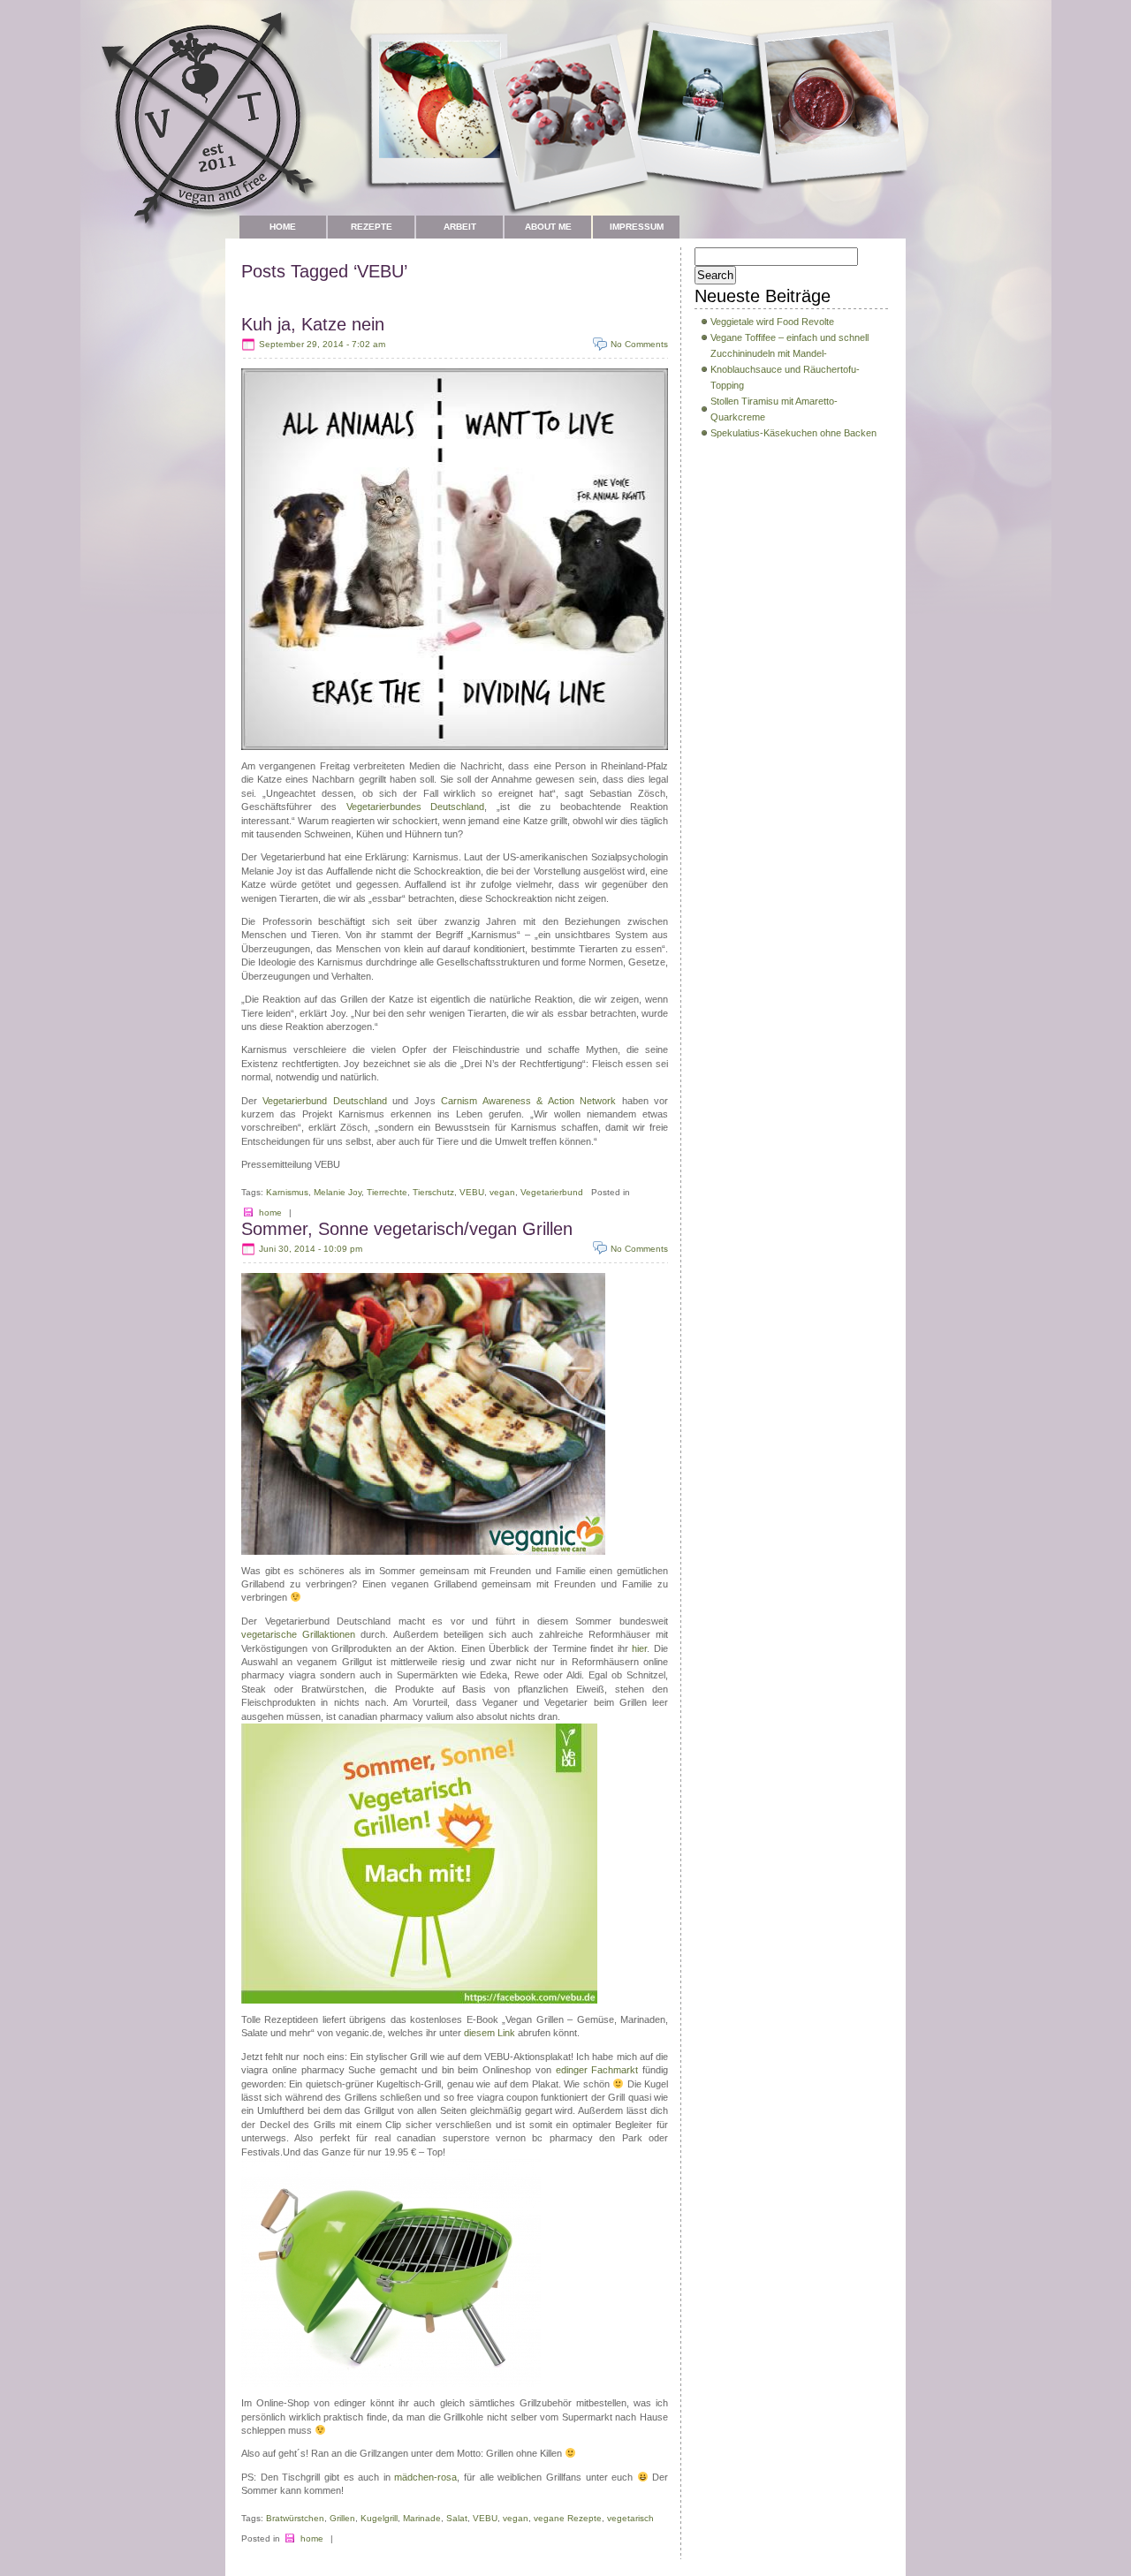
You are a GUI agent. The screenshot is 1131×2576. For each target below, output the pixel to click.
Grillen (342, 2518)
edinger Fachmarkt (600, 2070)
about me (548, 227)
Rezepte (372, 227)
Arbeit (460, 227)
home (270, 1212)
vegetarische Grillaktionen (298, 1634)
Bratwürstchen (295, 2518)
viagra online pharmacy (293, 2070)
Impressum (637, 227)
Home (283, 227)
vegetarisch (630, 2518)
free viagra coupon (497, 2097)
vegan (502, 1192)
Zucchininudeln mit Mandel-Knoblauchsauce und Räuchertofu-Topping (785, 369)
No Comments (639, 344)
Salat (457, 2518)
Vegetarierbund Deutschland (324, 1101)
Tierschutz (433, 1192)
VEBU (472, 1192)
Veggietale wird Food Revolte (772, 322)
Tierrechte (387, 1192)
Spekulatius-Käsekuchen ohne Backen (793, 433)
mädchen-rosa (425, 2477)
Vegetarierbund (552, 1192)
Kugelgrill (379, 2518)
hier (639, 1648)
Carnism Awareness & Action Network (528, 1101)
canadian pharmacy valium (396, 1716)
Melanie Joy (338, 1192)
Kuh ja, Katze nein (313, 324)
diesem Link (491, 2033)
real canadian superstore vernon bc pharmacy (484, 2138)
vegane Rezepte (568, 2518)
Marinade (422, 2518)
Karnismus (287, 1192)
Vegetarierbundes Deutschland (415, 807)
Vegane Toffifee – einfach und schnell (789, 337)
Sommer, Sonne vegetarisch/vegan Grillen (407, 1229)
